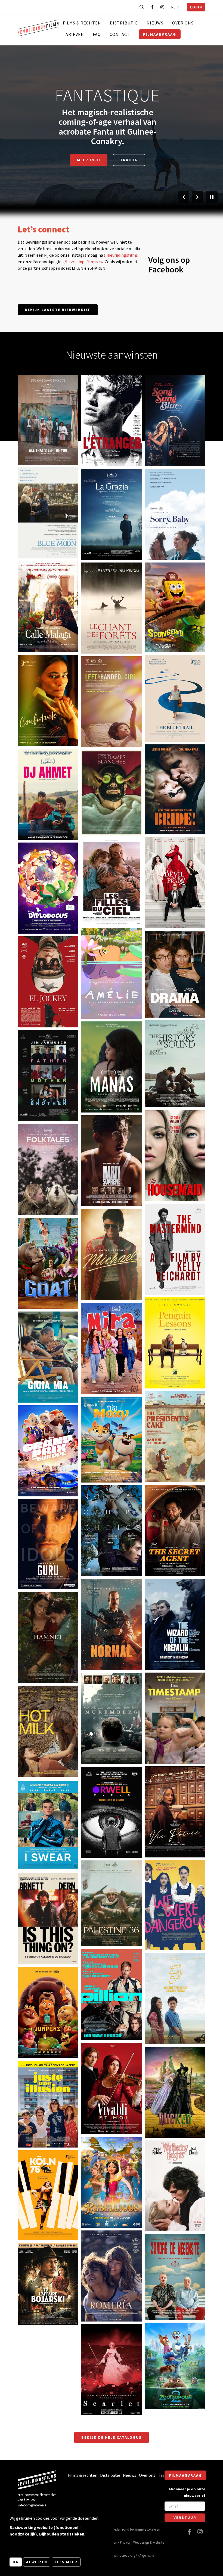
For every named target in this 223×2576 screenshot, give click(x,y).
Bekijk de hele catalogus (112, 2437)
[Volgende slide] (197, 197)
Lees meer (66, 2562)
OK (16, 2562)
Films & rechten (82, 23)
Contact (120, 34)
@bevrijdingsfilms (121, 255)
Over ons (183, 23)
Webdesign (141, 2542)
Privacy (125, 2542)
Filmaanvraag (160, 34)
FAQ (97, 34)
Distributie (124, 23)
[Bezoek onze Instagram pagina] (162, 7)
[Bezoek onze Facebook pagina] (152, 7)
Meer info (89, 160)
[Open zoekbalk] (142, 7)
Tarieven (73, 34)
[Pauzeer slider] (212, 197)
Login (196, 7)
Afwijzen (37, 2562)
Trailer (129, 160)
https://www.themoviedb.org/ (115, 2555)
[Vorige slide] (184, 197)
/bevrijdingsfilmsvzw (84, 262)
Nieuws (155, 23)
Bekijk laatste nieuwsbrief (58, 310)
